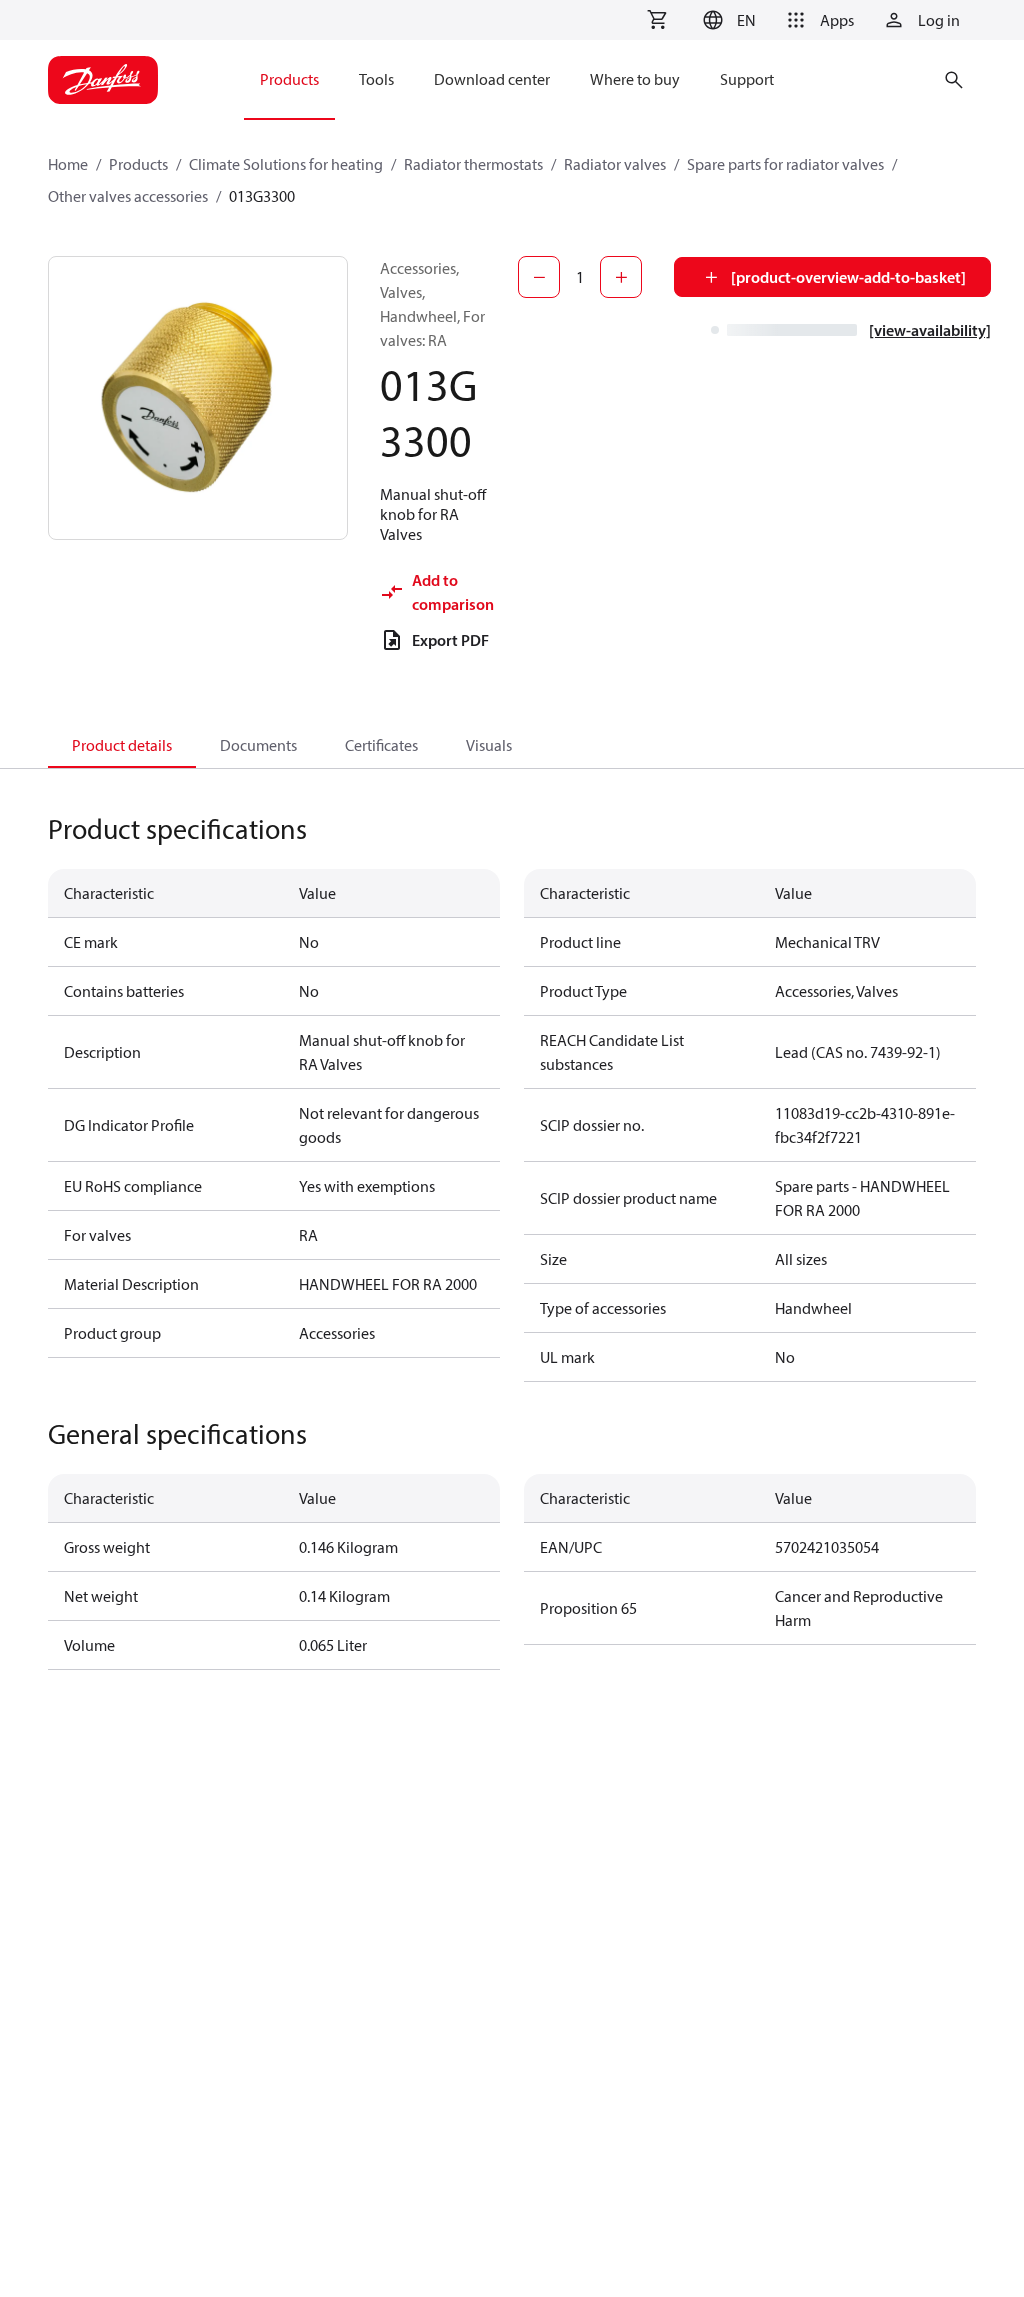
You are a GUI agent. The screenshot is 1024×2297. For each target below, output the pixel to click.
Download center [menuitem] (492, 79)
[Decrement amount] (539, 277)
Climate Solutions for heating (286, 164)
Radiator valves (615, 164)
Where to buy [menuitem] (635, 79)
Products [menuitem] (289, 79)
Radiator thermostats (473, 164)
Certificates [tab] (381, 745)
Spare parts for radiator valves (785, 164)
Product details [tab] (122, 745)
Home (68, 164)
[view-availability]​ (930, 330)
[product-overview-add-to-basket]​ (848, 277)
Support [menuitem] (747, 79)
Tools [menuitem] (376, 79)
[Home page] (103, 80)
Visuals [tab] (489, 745)
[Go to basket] (657, 20)
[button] (726, 20)
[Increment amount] (621, 277)
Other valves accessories (128, 196)
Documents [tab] (258, 745)
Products (138, 164)
